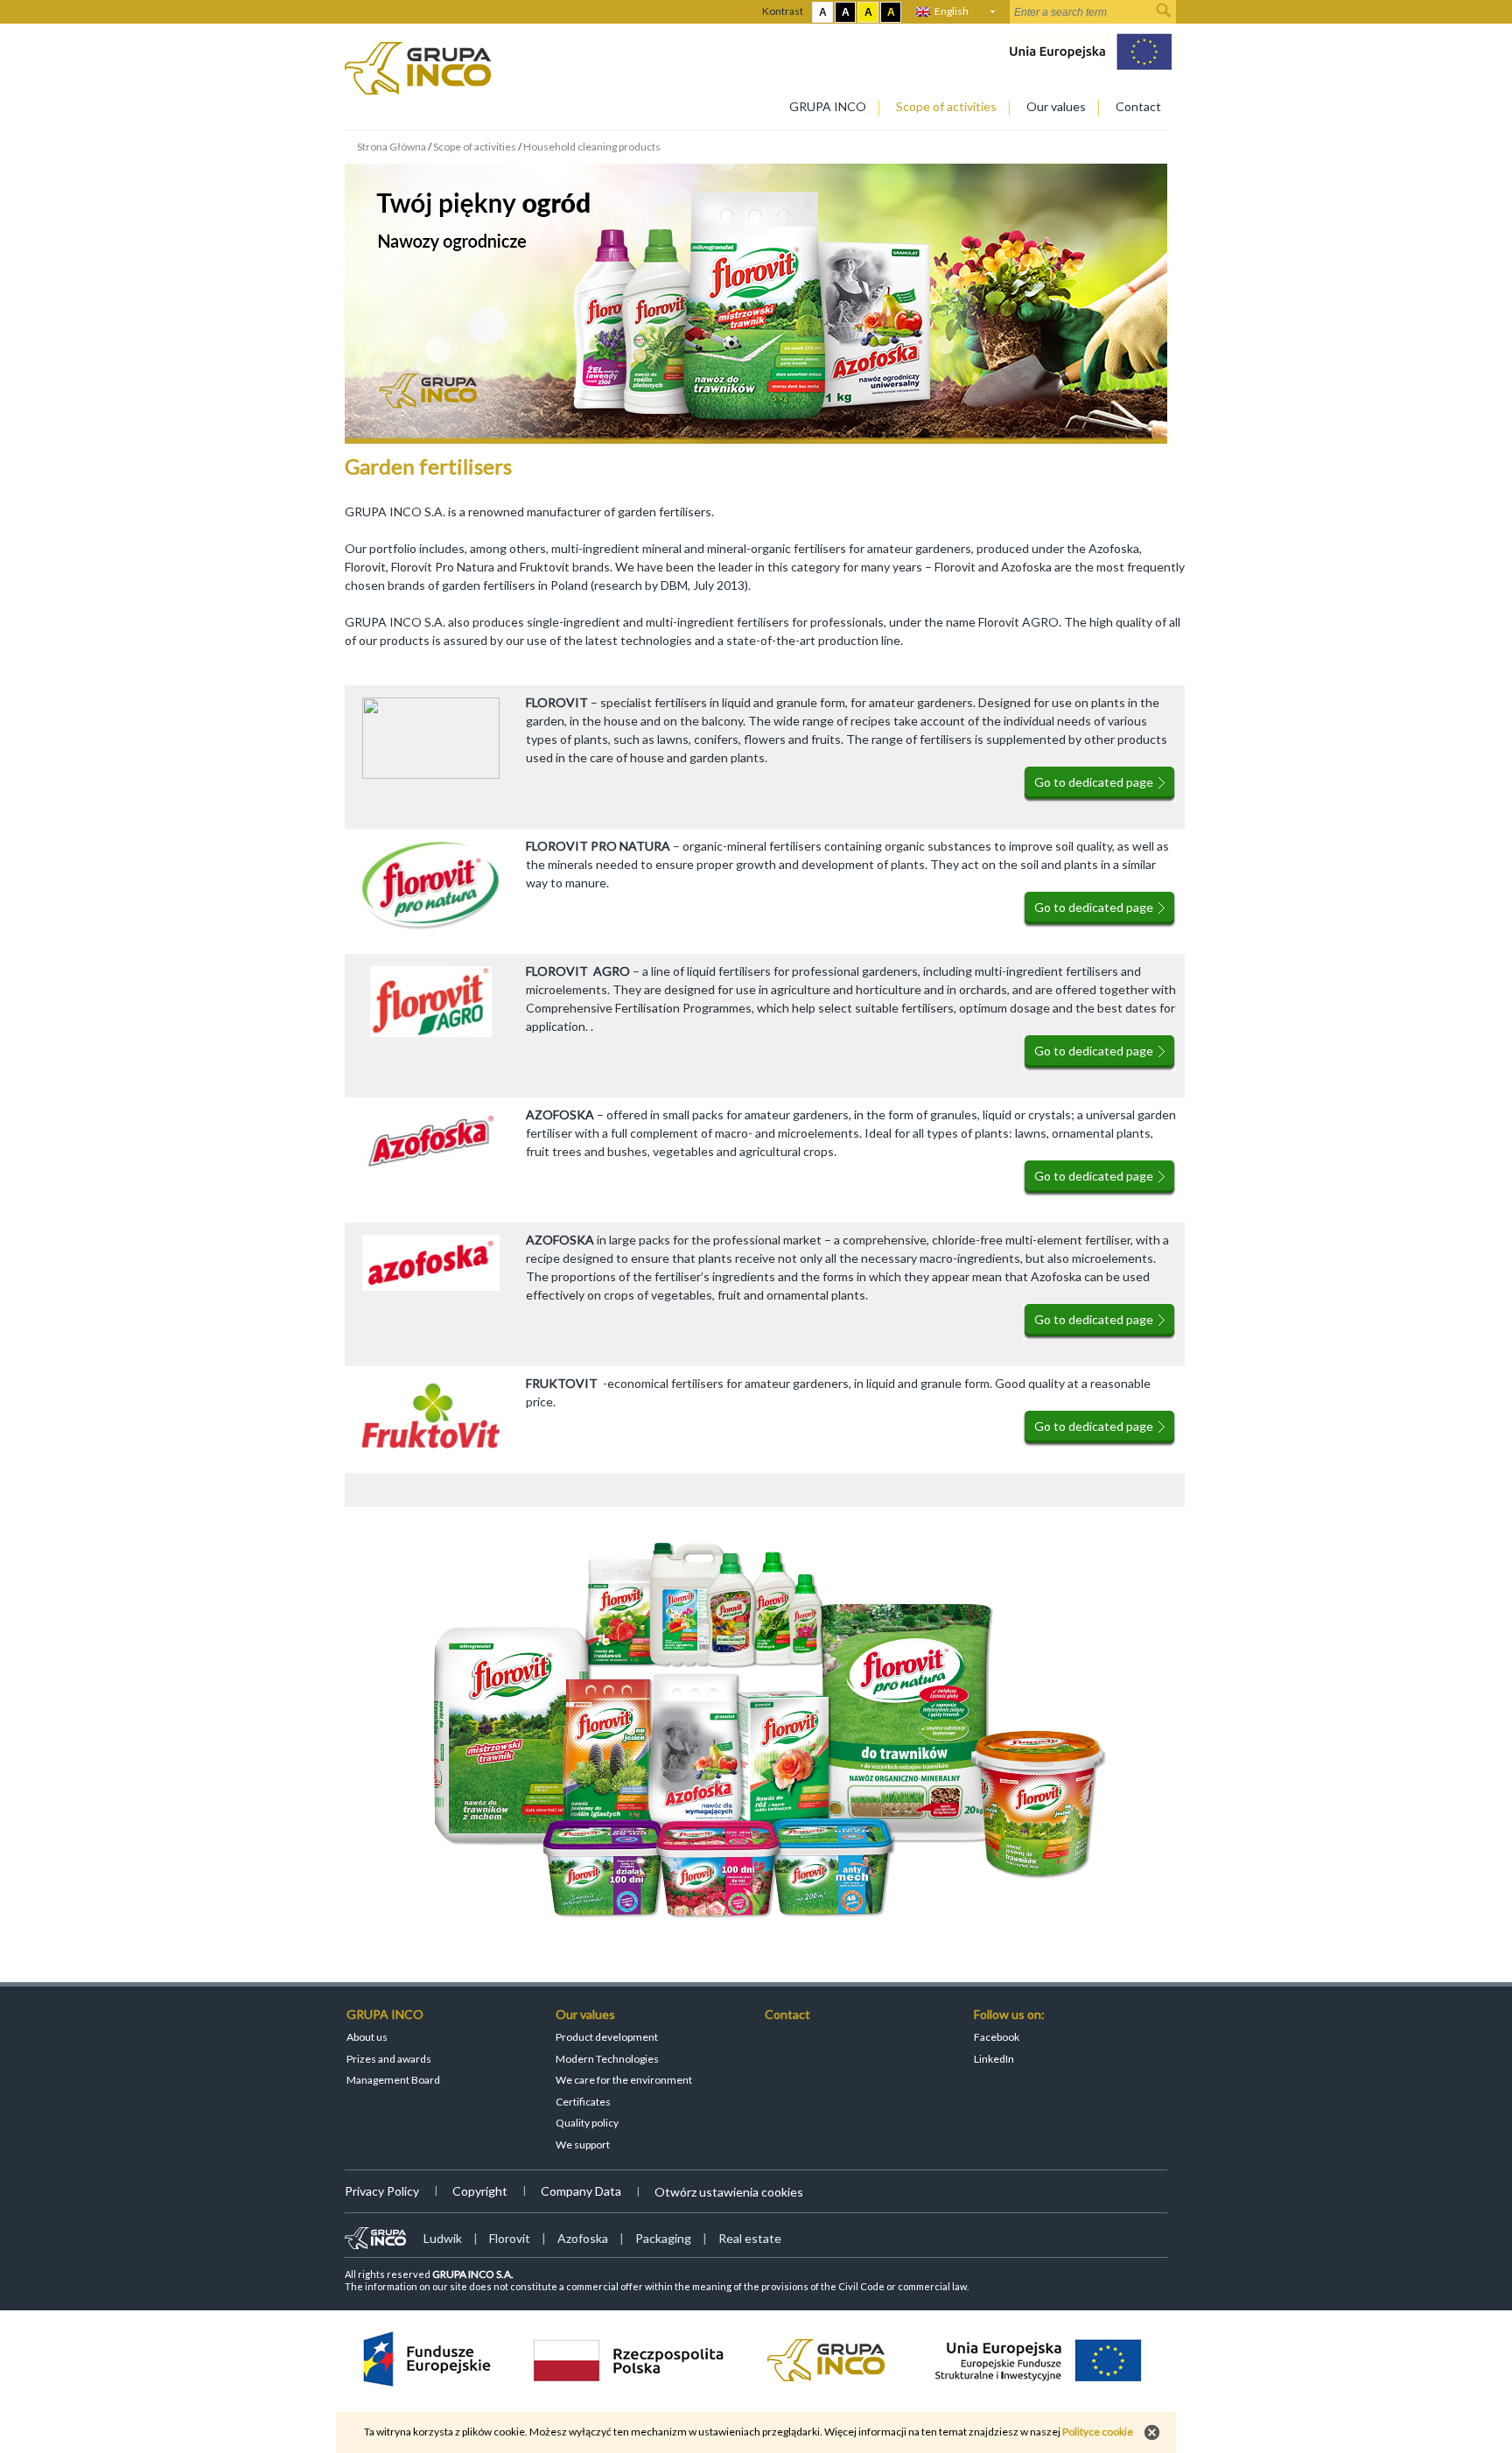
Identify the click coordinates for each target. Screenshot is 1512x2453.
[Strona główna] (418, 90)
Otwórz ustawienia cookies (729, 2192)
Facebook (997, 2037)
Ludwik (443, 2238)
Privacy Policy (382, 2191)
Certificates (583, 2102)
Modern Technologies (607, 2059)
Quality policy (587, 2123)
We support (583, 2145)
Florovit (510, 2238)
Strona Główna (392, 147)
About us (367, 2037)
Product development (607, 2037)
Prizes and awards (389, 2059)
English (952, 11)
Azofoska (583, 2238)
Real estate (750, 2238)
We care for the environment (624, 2080)
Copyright (480, 2191)
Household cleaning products (592, 147)
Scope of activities (946, 106)
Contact (1138, 106)
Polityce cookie (1098, 2432)
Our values (1056, 106)
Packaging (663, 2238)
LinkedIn (994, 2059)
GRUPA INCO (828, 106)
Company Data (581, 2191)
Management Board (393, 2080)
